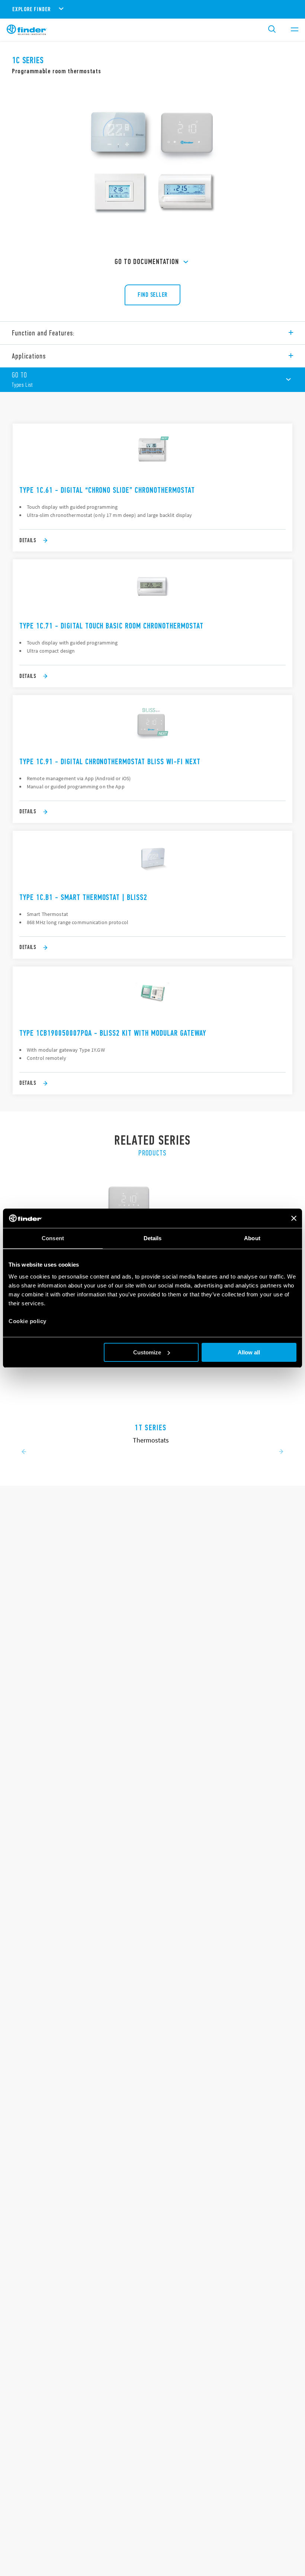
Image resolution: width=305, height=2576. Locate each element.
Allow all (249, 1352)
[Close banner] (294, 1218)
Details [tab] (153, 1238)
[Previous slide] (24, 1452)
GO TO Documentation (147, 262)
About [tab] (252, 1238)
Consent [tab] (53, 1238)
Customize (147, 1352)
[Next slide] (281, 1452)
